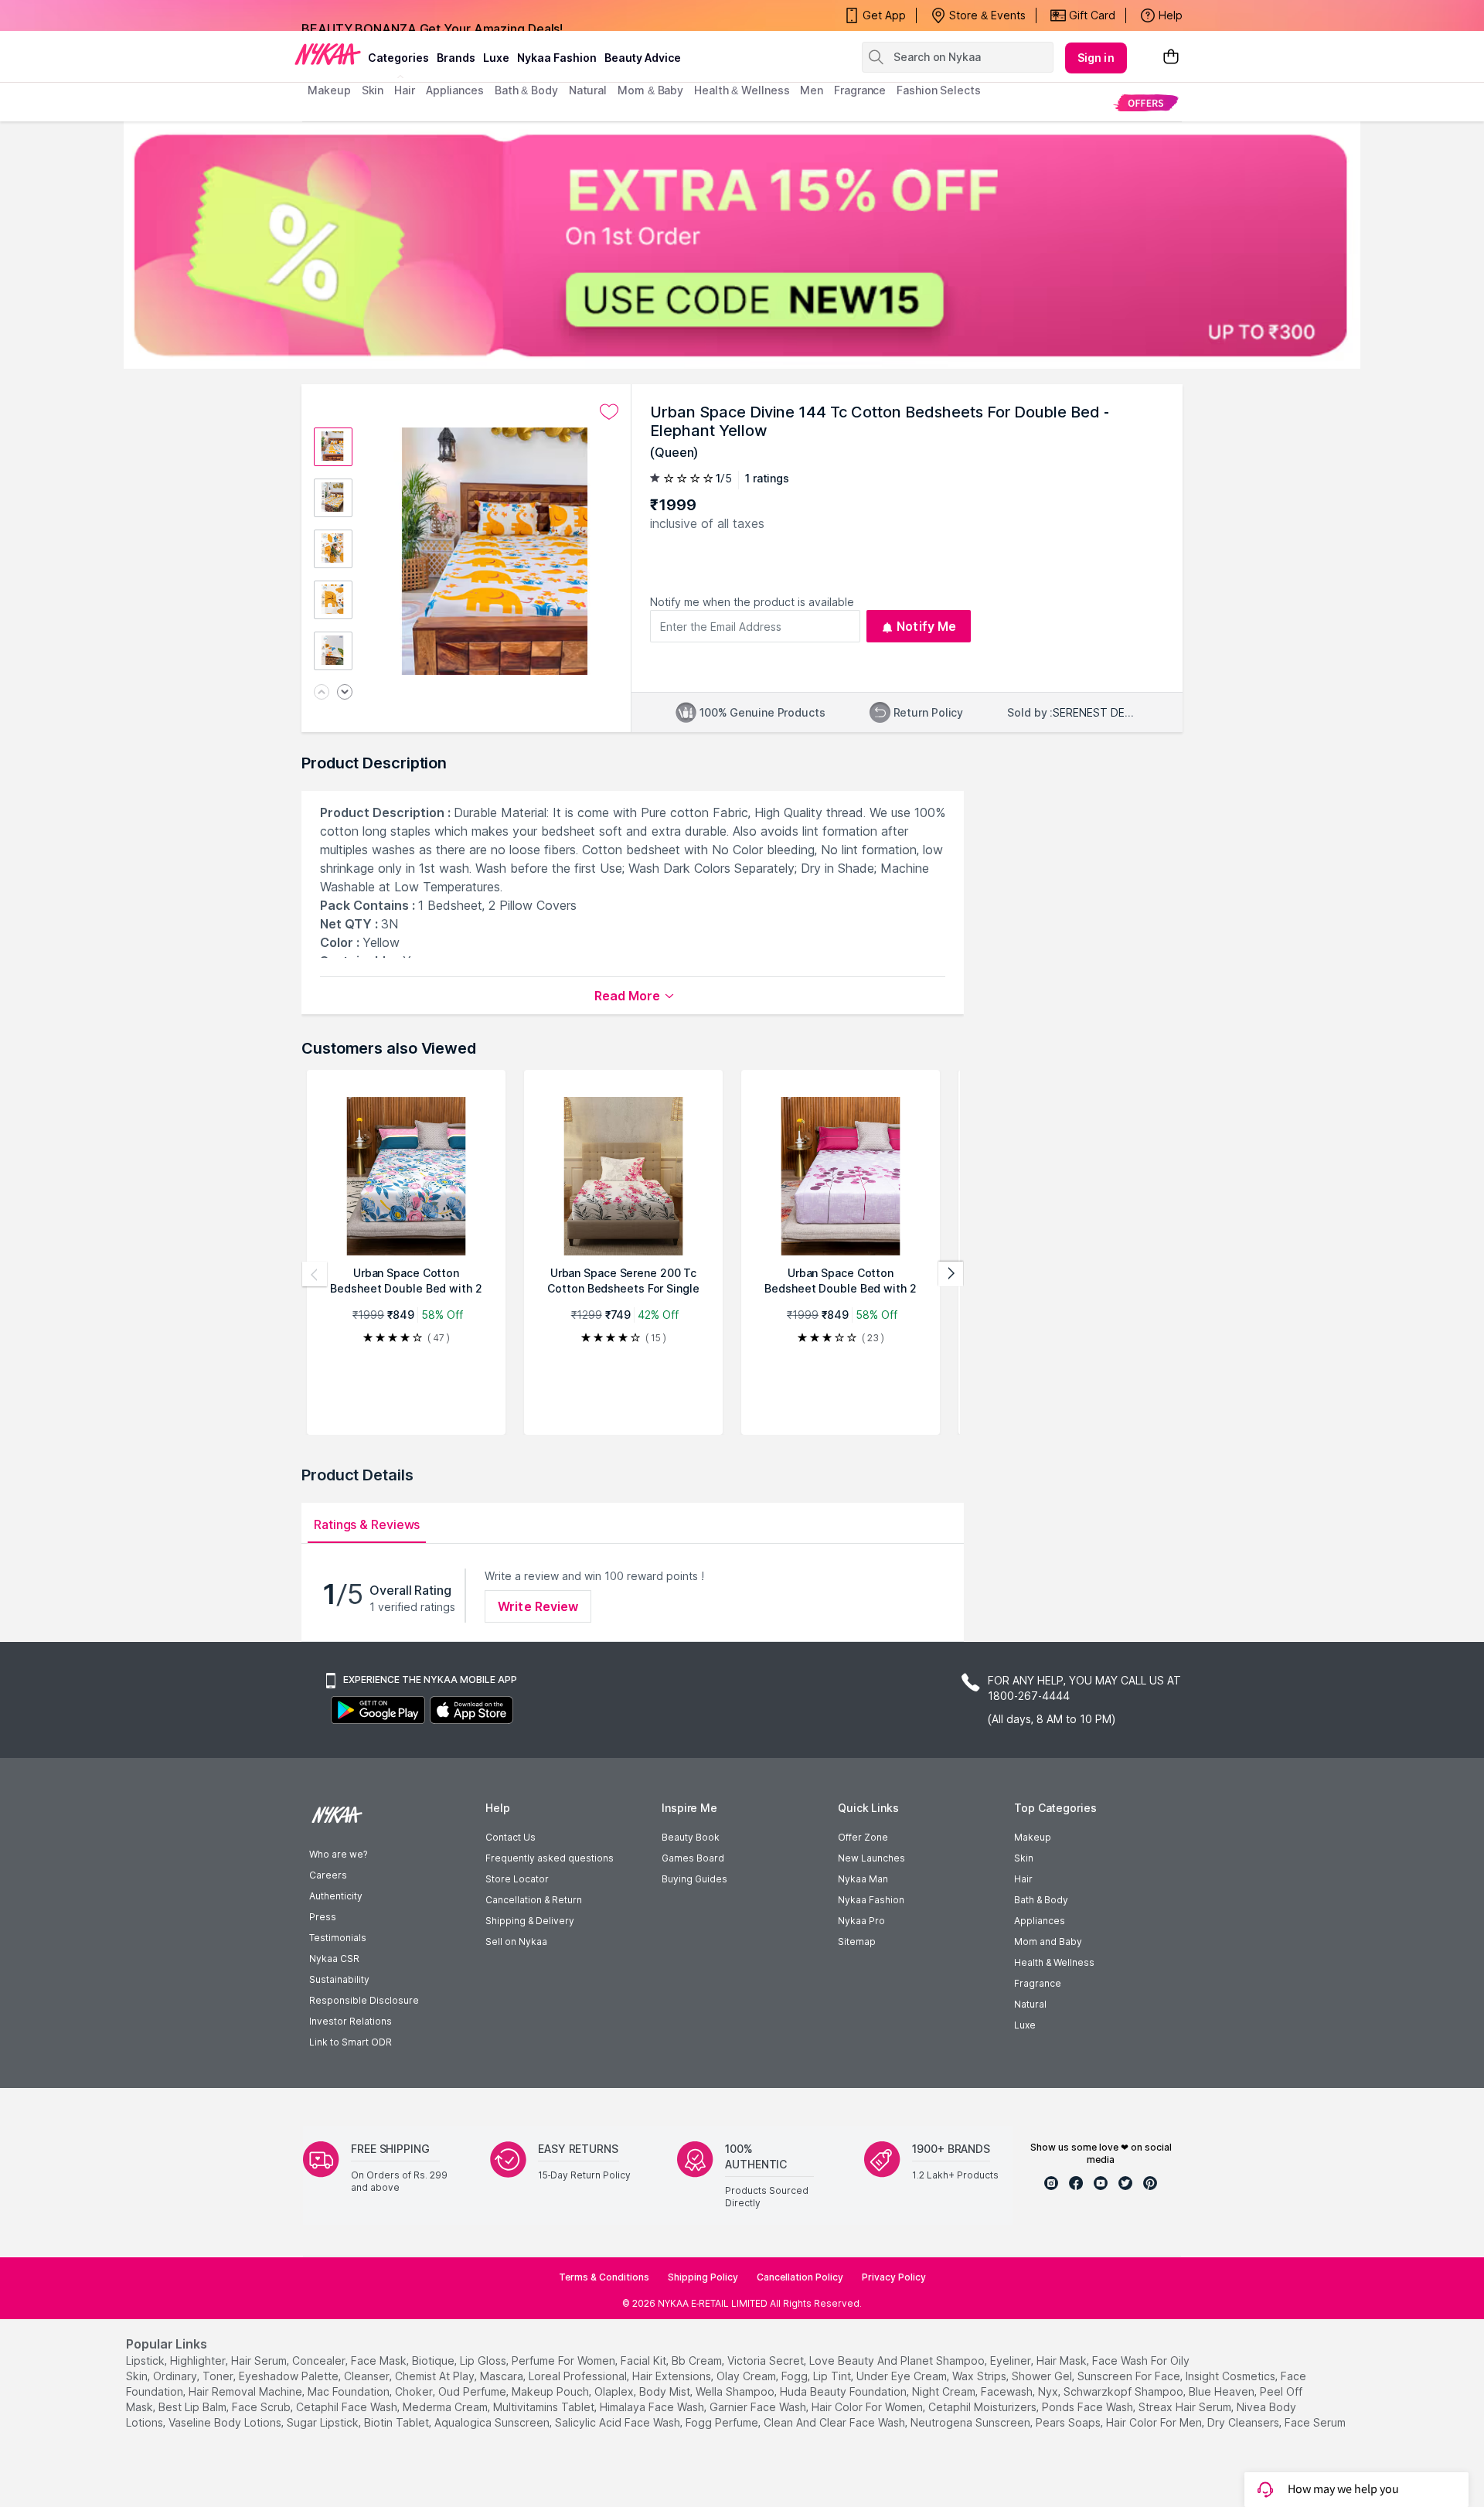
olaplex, (615, 2391)
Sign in (1096, 58)
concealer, (320, 2361)
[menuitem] (1146, 102)
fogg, (796, 2376)
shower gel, (1043, 2376)
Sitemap (857, 1942)
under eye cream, (903, 2376)
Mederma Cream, (446, 2407)
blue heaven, (1223, 2391)
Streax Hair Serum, (1186, 2407)
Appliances (1040, 1921)
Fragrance (1038, 1983)
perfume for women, (565, 2361)
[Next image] (345, 693)
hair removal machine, (247, 2391)
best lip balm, (194, 2407)
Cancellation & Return (534, 1900)
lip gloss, (484, 2361)
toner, (219, 2376)
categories (398, 58)
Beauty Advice (643, 58)
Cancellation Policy (800, 2277)
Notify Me (926, 626)
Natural (1030, 2004)
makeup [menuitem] (329, 90)
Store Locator (517, 1879)
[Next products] (951, 1274)
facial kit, (645, 2361)
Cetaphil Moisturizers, (984, 2407)
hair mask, (1063, 2361)
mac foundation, (350, 2391)
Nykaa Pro (861, 1921)
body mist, (666, 2391)
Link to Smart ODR (351, 2042)
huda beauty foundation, (844, 2391)
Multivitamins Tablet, (545, 2407)
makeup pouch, (551, 2391)
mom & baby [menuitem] (650, 90)
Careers (328, 1875)
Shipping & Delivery (530, 1921)
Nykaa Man (863, 1879)
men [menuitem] (812, 90)
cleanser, (368, 2376)
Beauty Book (691, 1837)
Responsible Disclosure (364, 2000)
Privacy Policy (894, 2277)
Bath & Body (1041, 1900)
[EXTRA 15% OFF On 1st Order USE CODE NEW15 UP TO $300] (742, 245)
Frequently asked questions (550, 1858)
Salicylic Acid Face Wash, (619, 2422)
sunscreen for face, (1130, 2376)
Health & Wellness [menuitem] (742, 90)
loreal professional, (579, 2376)
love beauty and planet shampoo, (898, 2361)
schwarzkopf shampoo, (1125, 2391)
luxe (496, 58)
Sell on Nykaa (516, 1942)
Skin (1024, 1858)
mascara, (503, 2376)
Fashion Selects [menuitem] (939, 90)
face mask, (380, 2361)
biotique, (434, 2361)
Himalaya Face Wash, (653, 2407)
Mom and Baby (1048, 1942)
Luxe (1025, 2025)
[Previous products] (315, 1274)
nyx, (1049, 2391)
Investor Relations (351, 2021)
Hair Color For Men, (1155, 2422)
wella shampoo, (736, 2391)
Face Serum (1315, 2422)
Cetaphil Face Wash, (348, 2407)
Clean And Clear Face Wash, (836, 2422)
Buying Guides (694, 1879)
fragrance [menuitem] (860, 90)
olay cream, (747, 2376)
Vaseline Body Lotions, (226, 2422)
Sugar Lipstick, (324, 2422)
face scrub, (262, 2407)
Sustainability (339, 1979)
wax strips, (980, 2376)
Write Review (538, 1606)
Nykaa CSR (334, 1959)
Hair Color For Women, (868, 2407)
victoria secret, (767, 2361)
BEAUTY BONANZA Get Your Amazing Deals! (432, 15)
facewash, (1008, 2391)
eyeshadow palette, (290, 2376)
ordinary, (176, 2376)
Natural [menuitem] (588, 90)
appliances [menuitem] (455, 90)
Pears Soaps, (1069, 2422)
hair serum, (260, 2361)
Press (323, 1917)
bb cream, (698, 2361)
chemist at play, (436, 2376)
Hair (1023, 1879)
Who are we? (338, 1854)
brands (456, 58)
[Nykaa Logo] (328, 53)
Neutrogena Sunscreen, (972, 2422)
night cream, (945, 2391)
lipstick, (146, 2361)
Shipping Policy (703, 2277)
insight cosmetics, (1232, 2376)
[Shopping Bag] (1171, 58)
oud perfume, (473, 2391)
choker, (415, 2391)
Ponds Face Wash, (1089, 2407)
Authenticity (336, 1896)
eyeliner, (1012, 2361)
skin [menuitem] (373, 90)
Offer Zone (863, 1837)
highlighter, (199, 2361)
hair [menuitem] (405, 90)
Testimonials (338, 1938)
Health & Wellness (1054, 1962)
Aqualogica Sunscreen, (493, 2422)
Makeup (1033, 1837)
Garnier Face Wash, (759, 2407)
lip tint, (833, 2376)
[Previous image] (322, 693)
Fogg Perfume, (723, 2422)
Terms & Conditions (604, 2277)
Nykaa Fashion (557, 58)
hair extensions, (673, 2376)
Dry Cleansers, (1244, 2422)
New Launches (871, 1858)
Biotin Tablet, (398, 2422)
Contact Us (511, 1837)
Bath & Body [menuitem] (526, 90)
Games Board (693, 1858)
